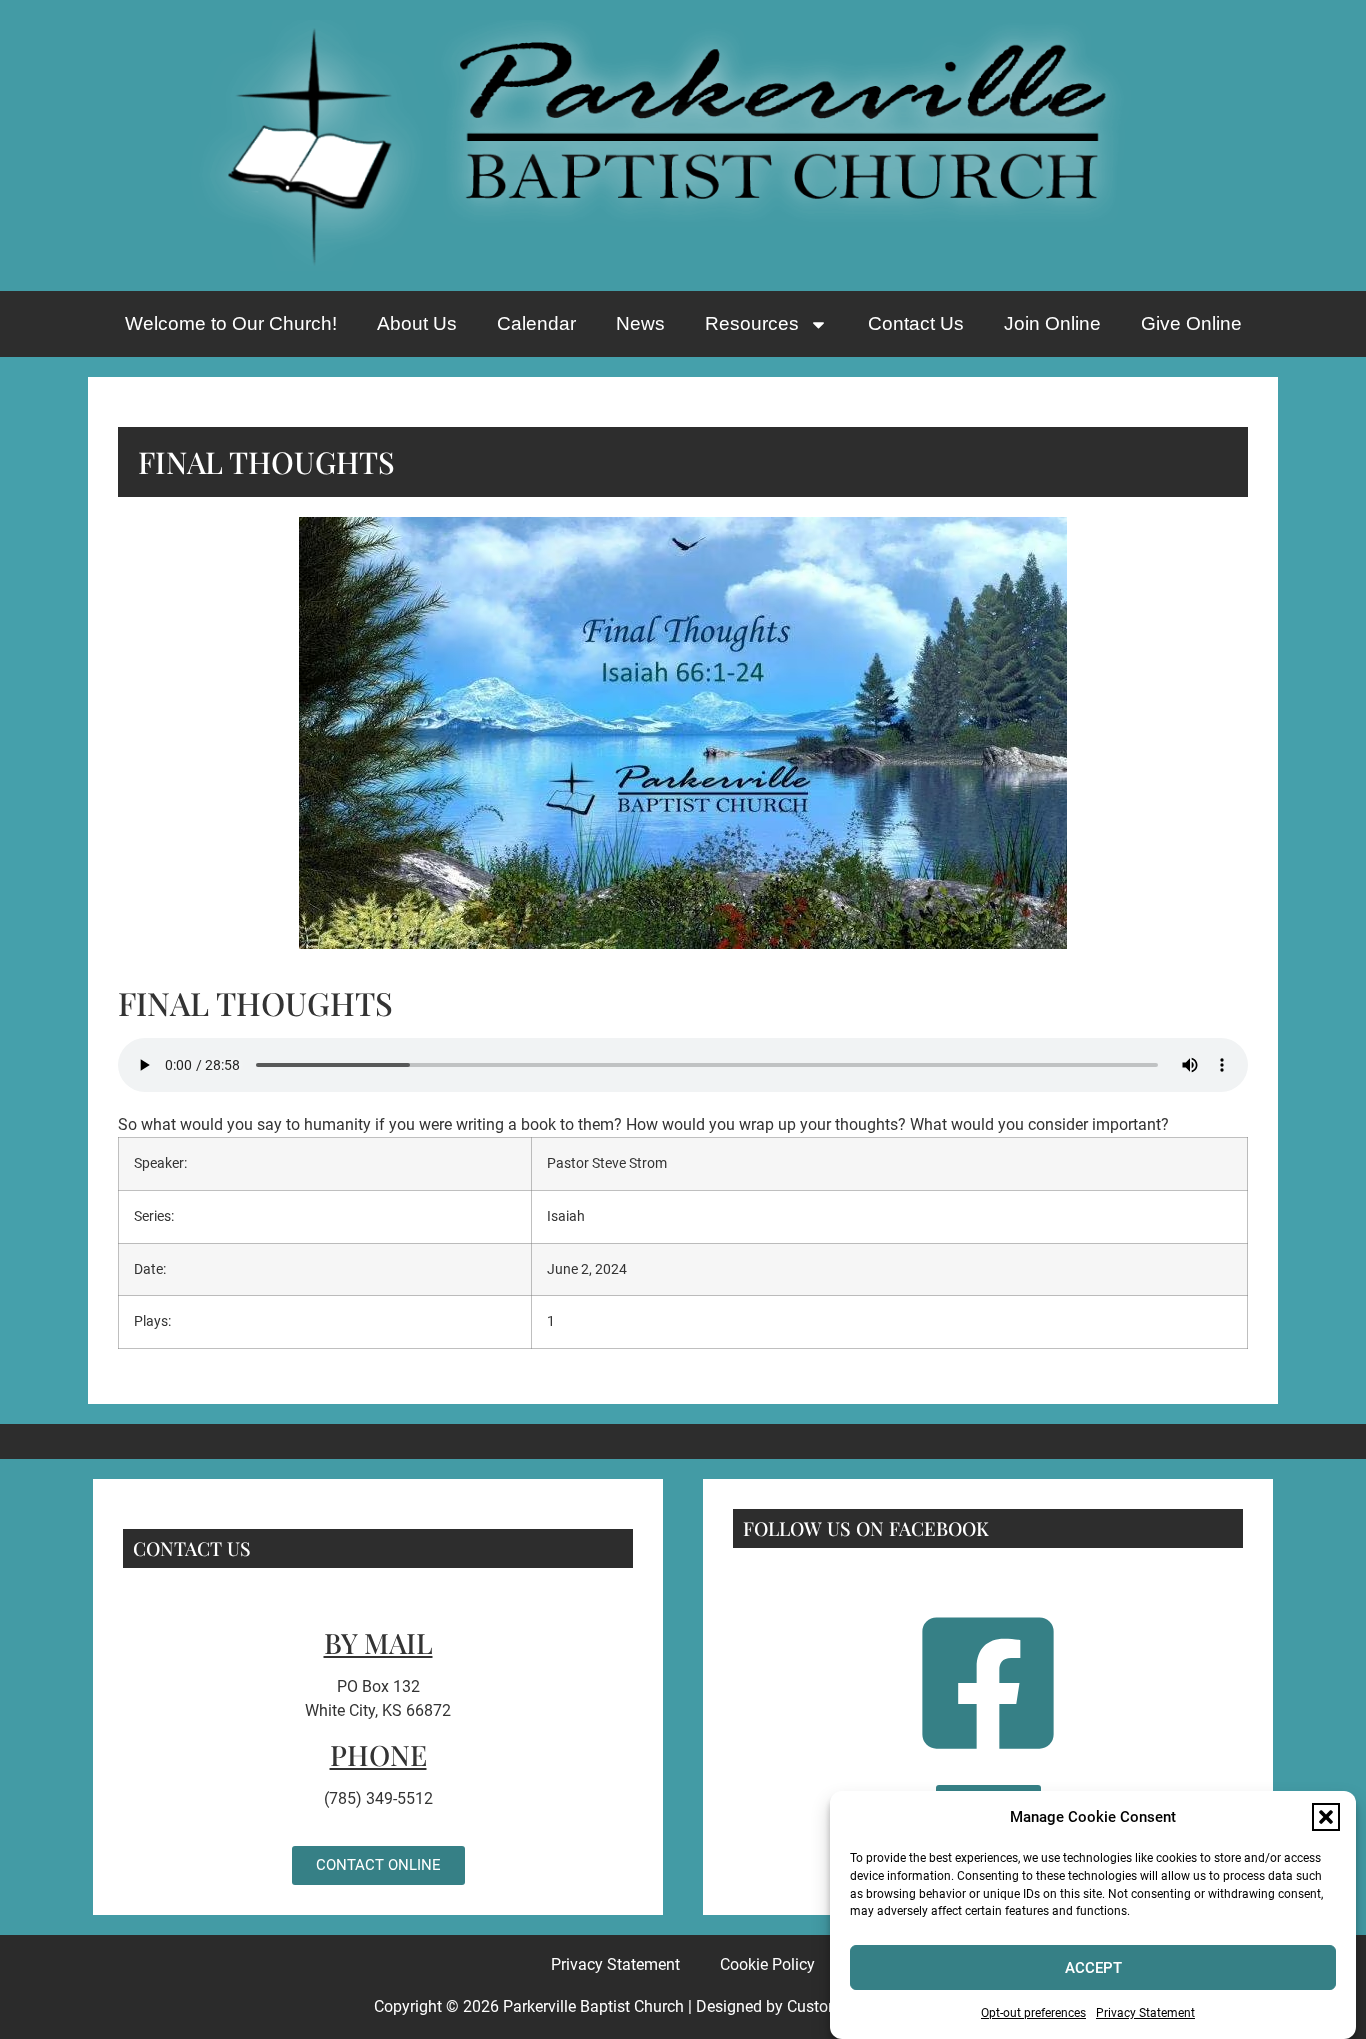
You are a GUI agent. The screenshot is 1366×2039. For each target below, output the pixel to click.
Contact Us (916, 323)
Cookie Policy (767, 1964)
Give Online (1191, 323)
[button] (1326, 1817)
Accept (1093, 1968)
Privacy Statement (1145, 2013)
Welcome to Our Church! (231, 323)
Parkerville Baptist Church (593, 2006)
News (640, 323)
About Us (417, 323)
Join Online (1052, 323)
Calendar (536, 323)
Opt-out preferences (1033, 2013)
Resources (752, 323)
